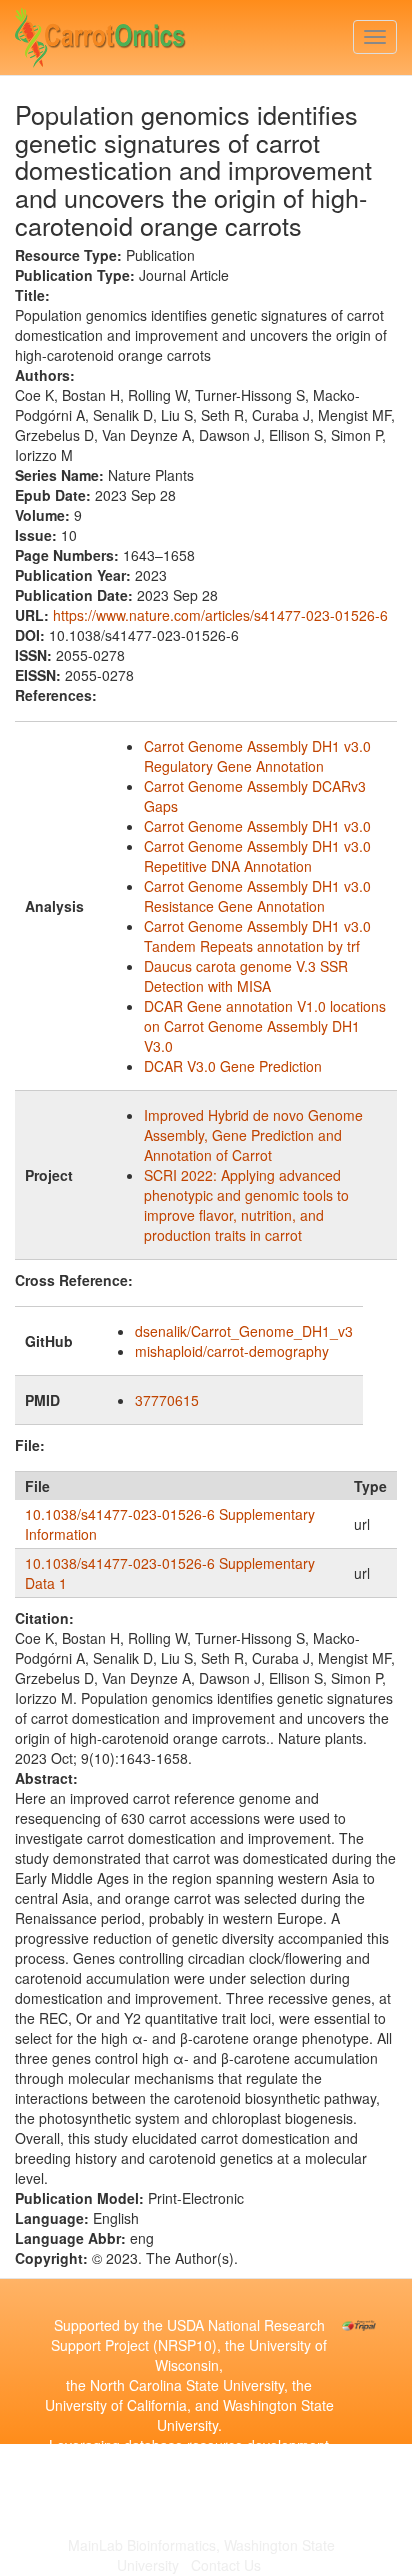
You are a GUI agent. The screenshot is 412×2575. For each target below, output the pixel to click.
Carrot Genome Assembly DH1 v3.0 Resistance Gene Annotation (257, 896)
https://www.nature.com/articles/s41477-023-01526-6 (220, 615)
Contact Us (226, 2565)
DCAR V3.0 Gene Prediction (233, 1066)
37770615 (167, 1400)
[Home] (100, 33)
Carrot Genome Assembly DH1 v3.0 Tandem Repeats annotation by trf (257, 936)
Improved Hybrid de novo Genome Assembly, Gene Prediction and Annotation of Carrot (253, 1135)
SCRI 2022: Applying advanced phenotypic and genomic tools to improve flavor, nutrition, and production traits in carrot (246, 1205)
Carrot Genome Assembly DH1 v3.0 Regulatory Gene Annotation (257, 756)
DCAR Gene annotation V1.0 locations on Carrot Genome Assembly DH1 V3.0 (265, 1026)
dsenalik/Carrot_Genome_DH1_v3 (244, 1331)
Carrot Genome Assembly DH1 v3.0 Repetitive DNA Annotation (257, 856)
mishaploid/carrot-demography (232, 1351)
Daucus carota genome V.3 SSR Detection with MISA (246, 976)
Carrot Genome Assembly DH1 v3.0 (257, 826)
